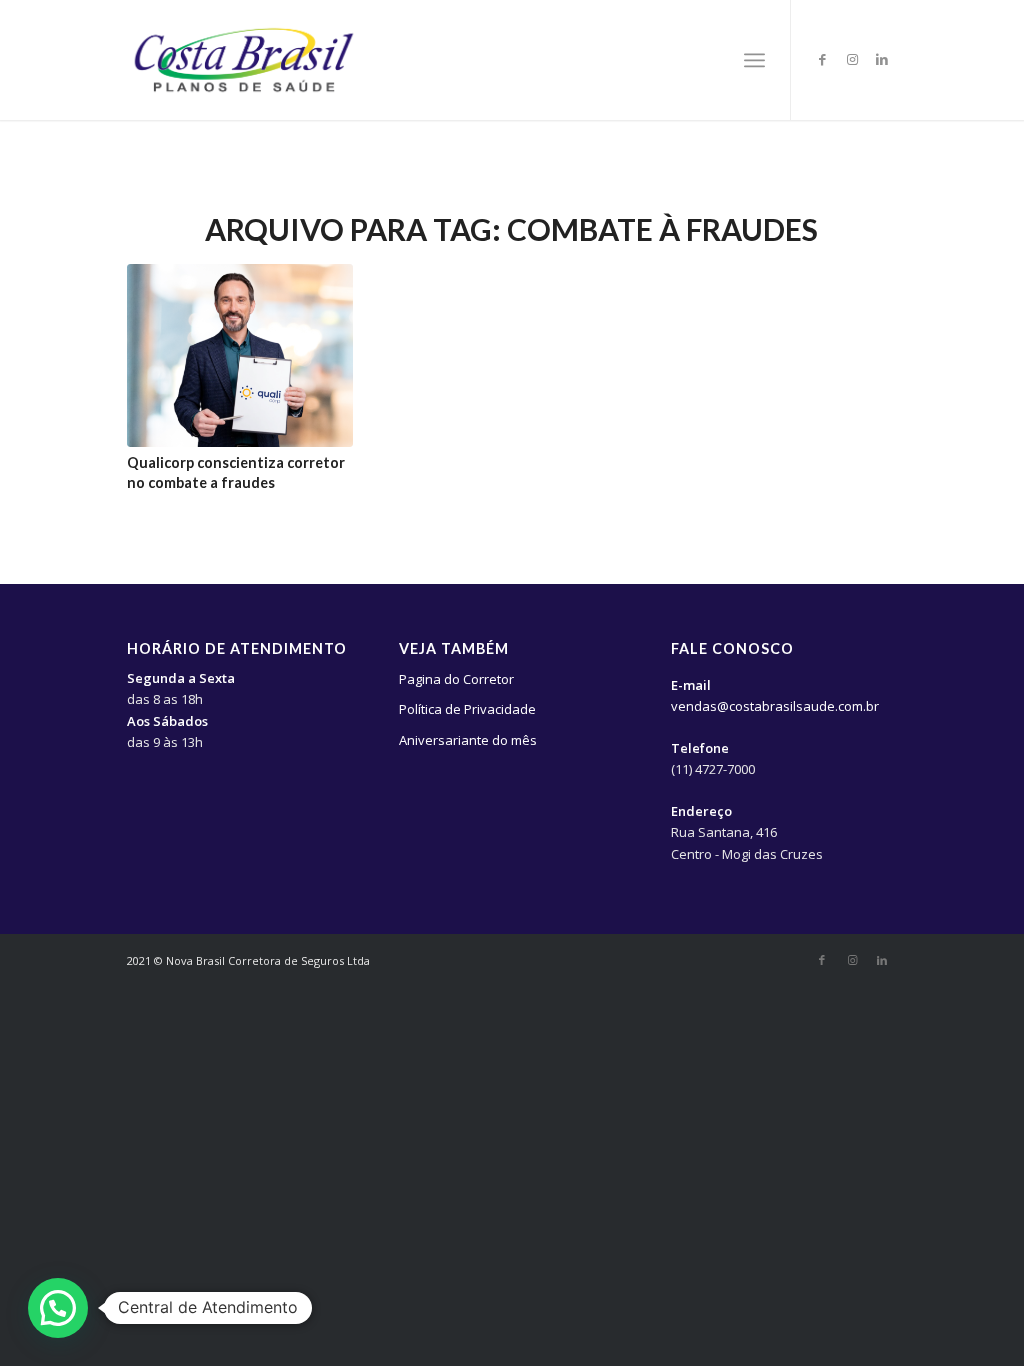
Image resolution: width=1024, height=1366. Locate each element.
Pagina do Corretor (456, 679)
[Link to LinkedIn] (882, 59)
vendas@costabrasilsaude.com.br (775, 706)
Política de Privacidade (467, 709)
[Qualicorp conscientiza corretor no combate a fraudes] (240, 355)
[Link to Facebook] (822, 59)
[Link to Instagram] (852, 59)
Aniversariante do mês (468, 740)
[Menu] (754, 60)
